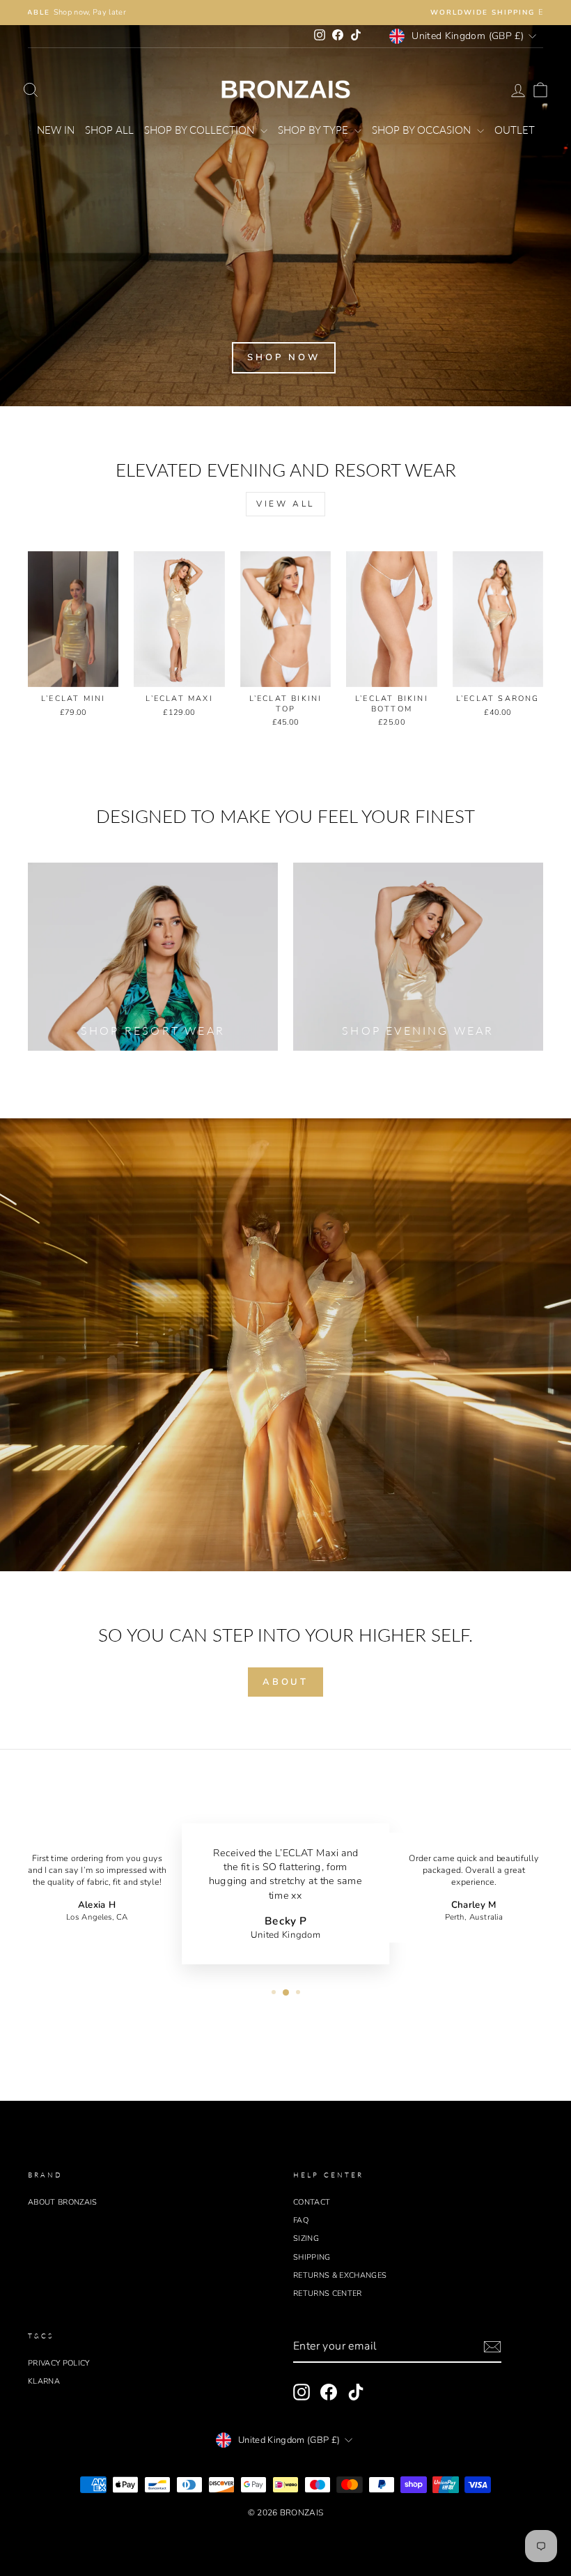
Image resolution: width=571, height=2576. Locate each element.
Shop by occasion (423, 130)
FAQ (301, 2220)
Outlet (515, 130)
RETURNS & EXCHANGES (340, 2275)
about (286, 1682)
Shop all (109, 130)
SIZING (306, 2238)
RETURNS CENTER (328, 2293)
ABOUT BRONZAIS (63, 2202)
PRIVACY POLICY (59, 2363)
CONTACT (312, 2202)
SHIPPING (312, 2257)
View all (285, 504)
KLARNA (44, 2381)
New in (56, 130)
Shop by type (314, 130)
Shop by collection (201, 130)
